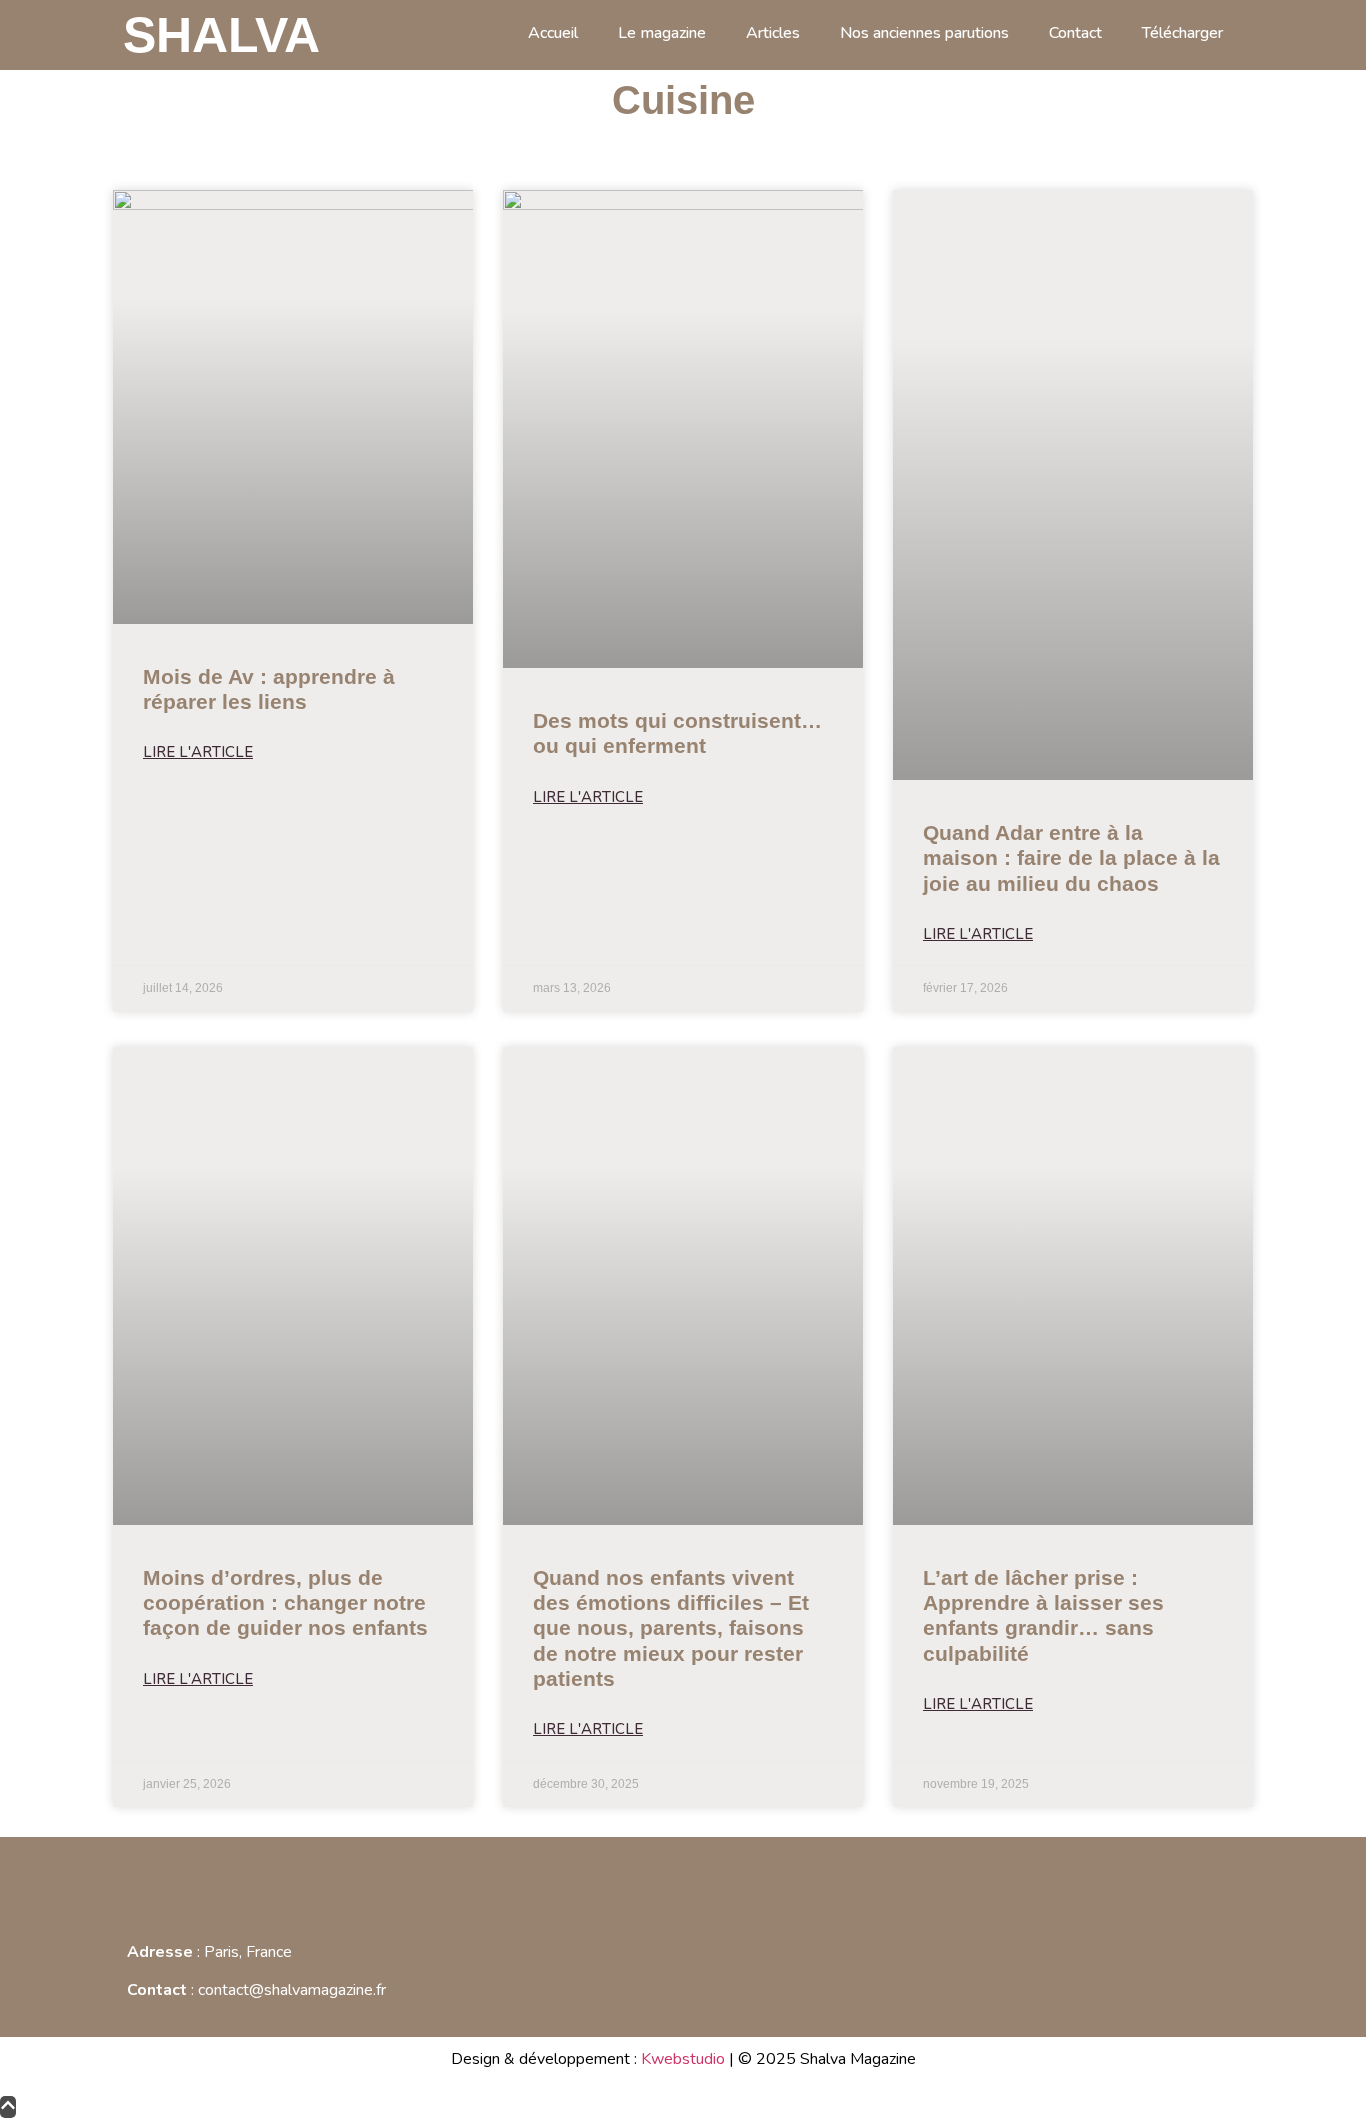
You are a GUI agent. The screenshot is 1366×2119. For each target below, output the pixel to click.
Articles (773, 33)
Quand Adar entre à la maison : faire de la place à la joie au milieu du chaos (1071, 857)
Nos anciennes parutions (924, 33)
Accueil (553, 33)
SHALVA (221, 35)
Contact (1075, 33)
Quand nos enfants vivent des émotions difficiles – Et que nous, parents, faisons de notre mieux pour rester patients (671, 1628)
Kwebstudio (683, 2059)
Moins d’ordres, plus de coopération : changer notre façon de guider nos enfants (285, 1602)
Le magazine (662, 33)
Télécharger (1182, 33)
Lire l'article (198, 752)
